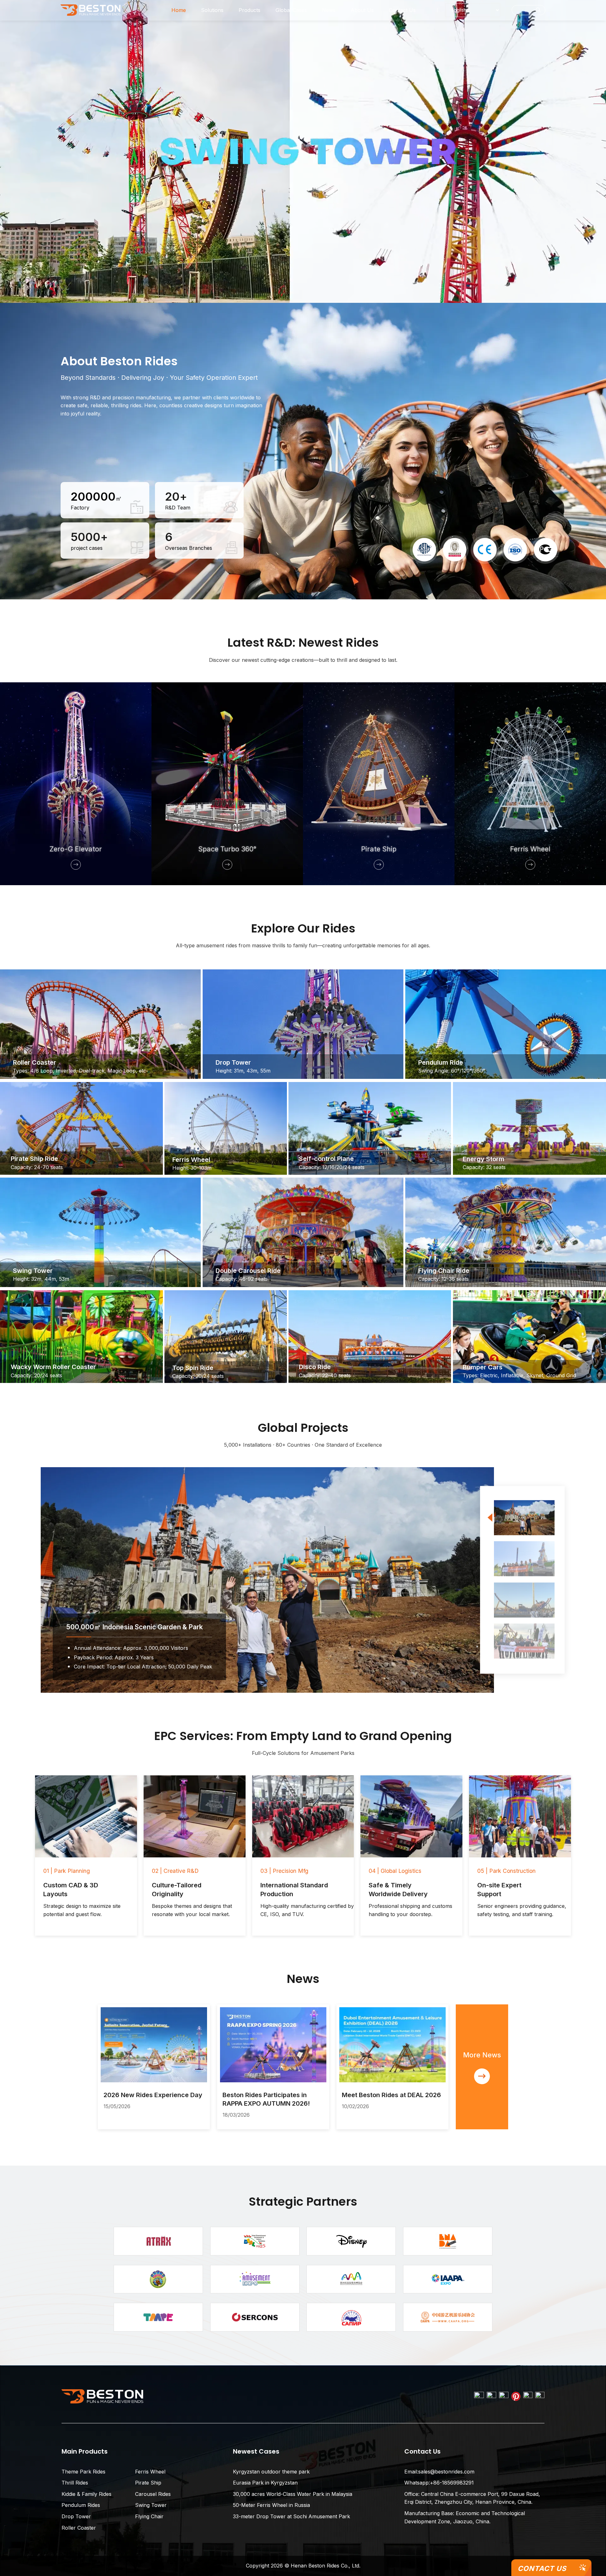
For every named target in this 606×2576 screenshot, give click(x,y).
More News (482, 2055)
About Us (362, 10)
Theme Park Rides (83, 2472)
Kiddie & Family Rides (86, 2494)
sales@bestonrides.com (446, 2472)
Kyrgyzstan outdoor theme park (271, 2472)
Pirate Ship (148, 2483)
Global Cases (291, 10)
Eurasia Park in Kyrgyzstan (265, 2483)
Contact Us (542, 2568)
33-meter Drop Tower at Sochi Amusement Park (291, 2516)
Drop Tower (76, 2516)
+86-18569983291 (452, 2483)
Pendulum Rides (81, 2505)
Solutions (212, 10)
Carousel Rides (153, 2494)
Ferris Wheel (150, 2472)
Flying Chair (149, 2516)
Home (179, 10)
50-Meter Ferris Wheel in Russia (271, 2505)
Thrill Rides (75, 2483)
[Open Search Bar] (529, 10)
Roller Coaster (79, 2528)
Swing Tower (151, 2505)
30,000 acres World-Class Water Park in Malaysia (293, 2494)
